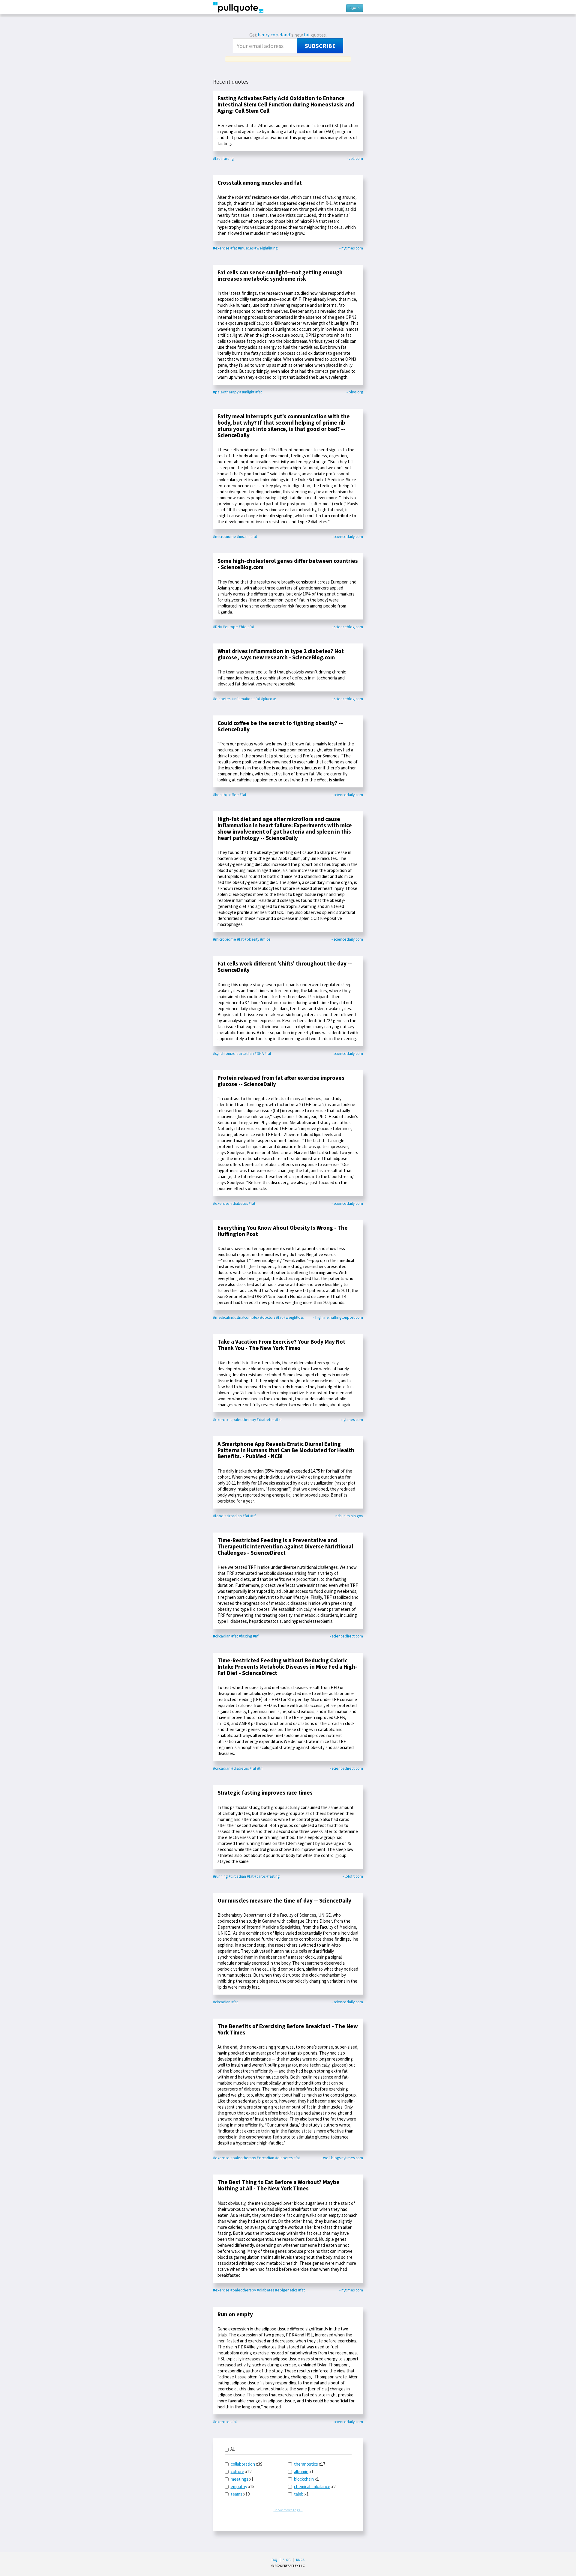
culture (237, 2472)
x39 (246, 2464)
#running (220, 1876)
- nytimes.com (351, 248)
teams (237, 2494)
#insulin (243, 537)
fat (307, 35)
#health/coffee (226, 795)
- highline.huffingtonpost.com (338, 1317)
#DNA (217, 627)
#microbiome (225, 537)
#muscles (246, 248)
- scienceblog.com (347, 627)
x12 (241, 2472)
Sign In (355, 8)
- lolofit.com (353, 1876)
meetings (240, 2479)
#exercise (221, 248)
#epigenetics (286, 2290)
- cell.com (355, 158)
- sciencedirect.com (346, 1636)
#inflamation (242, 699)
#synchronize (224, 1054)
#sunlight (247, 392)
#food (218, 1516)
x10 (240, 2494)
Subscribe (320, 46)
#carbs (260, 1876)
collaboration (243, 2464)
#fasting (227, 158)
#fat (216, 158)
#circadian (245, 1054)
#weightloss (294, 1317)
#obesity (252, 939)
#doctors (268, 1317)
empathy (239, 2486)
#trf (253, 1516)
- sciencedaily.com (347, 537)
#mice (265, 939)
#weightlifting (266, 248)
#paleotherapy (226, 392)
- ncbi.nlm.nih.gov (348, 1516)
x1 (242, 2479)
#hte (243, 627)
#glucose (269, 699)
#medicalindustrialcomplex (236, 1317)
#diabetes (222, 699)
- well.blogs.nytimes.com (342, 2158)
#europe (230, 627)
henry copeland (274, 35)
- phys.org (355, 392)
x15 (243, 2486)
